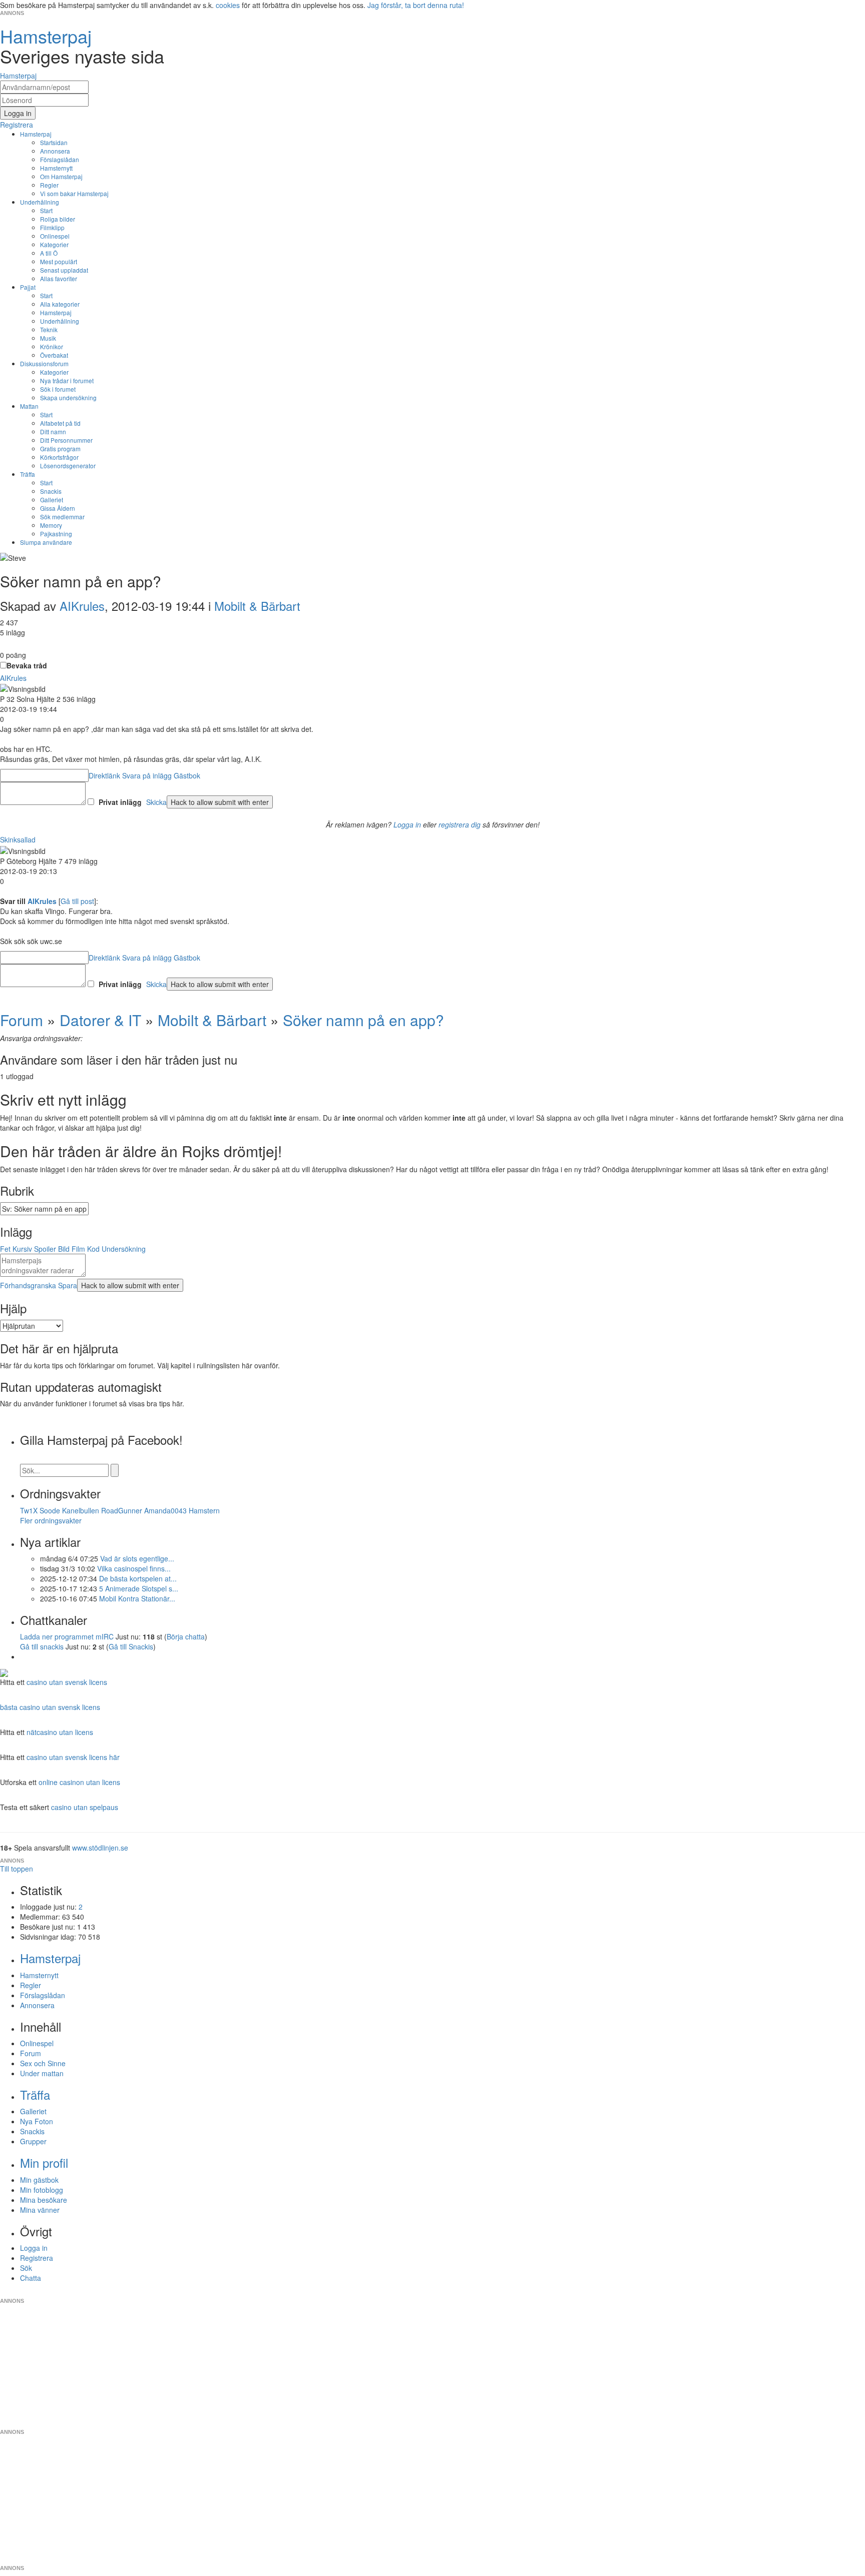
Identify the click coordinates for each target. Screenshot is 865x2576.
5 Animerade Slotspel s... (139, 1588)
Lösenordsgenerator (68, 466)
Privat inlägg (120, 802)
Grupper (33, 2141)
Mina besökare (44, 2200)
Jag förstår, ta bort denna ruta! (416, 5)
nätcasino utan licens (60, 1732)
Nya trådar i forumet (67, 380)
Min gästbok (39, 2180)
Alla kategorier (60, 304)
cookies (228, 5)
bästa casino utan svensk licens (50, 1707)
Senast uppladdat (64, 270)
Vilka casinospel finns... (134, 1568)
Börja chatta (186, 1636)
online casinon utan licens (79, 1782)
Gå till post (77, 901)
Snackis (51, 491)
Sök (26, 2268)
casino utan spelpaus (85, 1807)
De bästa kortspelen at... (138, 1578)
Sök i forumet (58, 389)
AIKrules (82, 606)
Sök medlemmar (62, 517)
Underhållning (40, 202)
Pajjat (28, 287)
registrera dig (460, 824)
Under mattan (42, 2073)
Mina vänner (40, 2210)
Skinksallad (18, 839)
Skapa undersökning (68, 397)
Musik (48, 338)
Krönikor (52, 346)
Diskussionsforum (44, 363)
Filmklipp (52, 227)
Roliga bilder (58, 219)
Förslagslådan (60, 159)
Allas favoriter (59, 278)
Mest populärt (59, 261)
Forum (22, 1020)
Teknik (49, 329)
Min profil (44, 2163)
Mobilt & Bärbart (257, 606)
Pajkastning (56, 534)
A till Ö (49, 253)
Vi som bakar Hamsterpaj (74, 193)
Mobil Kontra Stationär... (137, 1598)
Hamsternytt (56, 168)
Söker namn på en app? (363, 1020)
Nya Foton (37, 2121)
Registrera (37, 2258)
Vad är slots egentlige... (137, 1558)
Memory (51, 525)
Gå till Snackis (131, 1646)
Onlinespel (55, 236)
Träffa (28, 474)
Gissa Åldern (58, 508)
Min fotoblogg (42, 2190)
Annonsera (55, 151)
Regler (49, 185)
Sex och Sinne (43, 2063)
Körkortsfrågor (59, 457)
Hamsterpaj (36, 134)
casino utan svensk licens (67, 1682)
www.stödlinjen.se (100, 1848)
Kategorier (54, 244)
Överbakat (54, 355)
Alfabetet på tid (60, 423)
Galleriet (52, 500)
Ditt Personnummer (66, 440)
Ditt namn (53, 432)
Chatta (31, 2278)
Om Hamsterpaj (61, 176)
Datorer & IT (100, 1020)
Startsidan (54, 142)
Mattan (29, 406)
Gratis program (60, 449)
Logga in (407, 824)
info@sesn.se (523, 2293)
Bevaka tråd (27, 665)
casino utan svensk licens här (73, 1757)
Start (46, 210)
